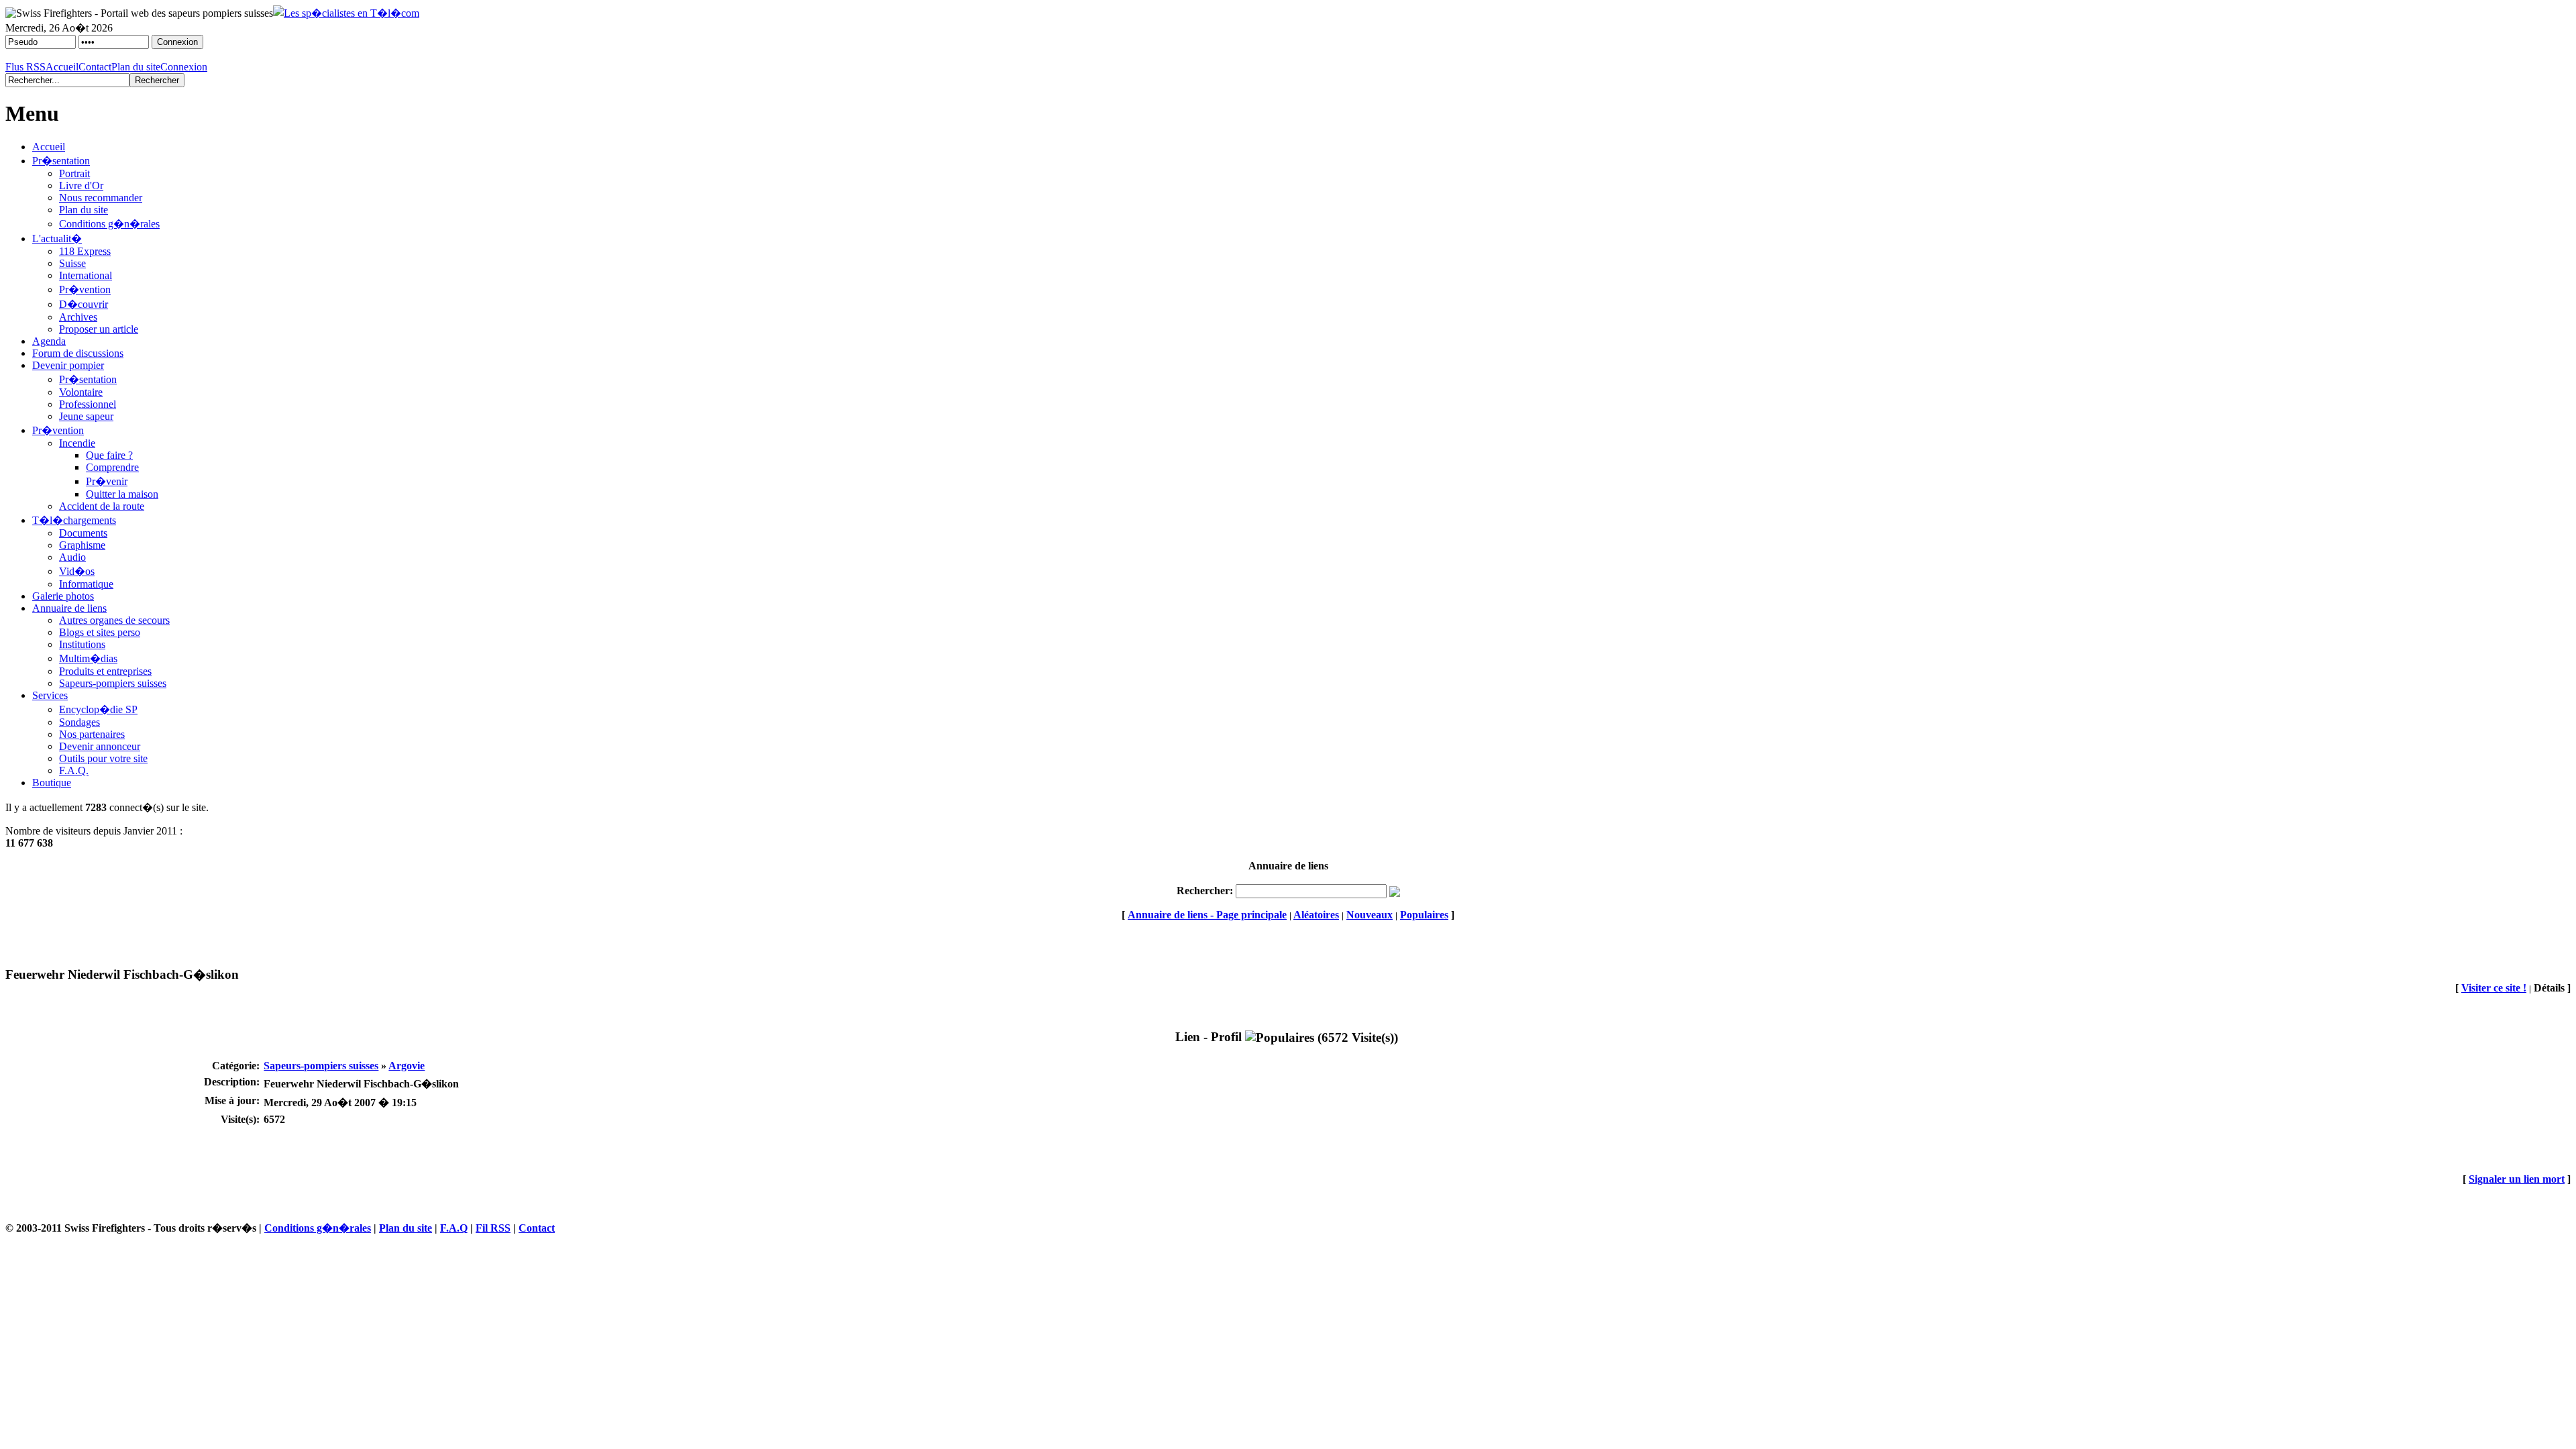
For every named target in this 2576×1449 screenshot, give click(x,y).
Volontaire (81, 392)
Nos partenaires (92, 734)
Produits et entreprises (105, 671)
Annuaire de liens (69, 608)
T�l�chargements (74, 520)
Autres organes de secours (114, 620)
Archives (78, 317)
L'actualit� (57, 238)
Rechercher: (1205, 891)
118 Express (85, 251)
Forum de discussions (78, 353)
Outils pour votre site (103, 758)
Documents (83, 533)
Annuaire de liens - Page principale (1207, 915)
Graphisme (82, 545)
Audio (72, 557)
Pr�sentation (61, 161)
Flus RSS (25, 67)
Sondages (79, 722)
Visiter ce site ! (2494, 988)
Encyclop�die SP (98, 709)
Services (50, 695)
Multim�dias (88, 658)
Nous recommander (101, 198)
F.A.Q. (74, 770)
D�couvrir (84, 304)
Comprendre (112, 467)
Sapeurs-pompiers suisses (113, 683)
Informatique (86, 584)
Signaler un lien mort (2517, 1179)
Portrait (74, 173)
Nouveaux (1370, 915)
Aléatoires (1316, 915)
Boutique (52, 783)
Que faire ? (109, 455)
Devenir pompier (68, 365)
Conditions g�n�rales (109, 224)
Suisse (72, 263)
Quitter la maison (122, 494)
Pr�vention (85, 289)
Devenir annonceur (100, 746)
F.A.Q (454, 1228)
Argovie (407, 1066)
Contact (95, 67)
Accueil (62, 67)
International (86, 275)
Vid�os (77, 571)
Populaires (1424, 915)
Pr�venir (107, 481)
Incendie (77, 443)
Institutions (82, 644)
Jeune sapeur (86, 416)
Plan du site (136, 67)
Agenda (49, 341)
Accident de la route (102, 506)
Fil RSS (493, 1228)
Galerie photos (63, 596)
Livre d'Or (81, 185)
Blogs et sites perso (100, 632)
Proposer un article (99, 329)
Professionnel (88, 404)
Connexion (184, 67)
